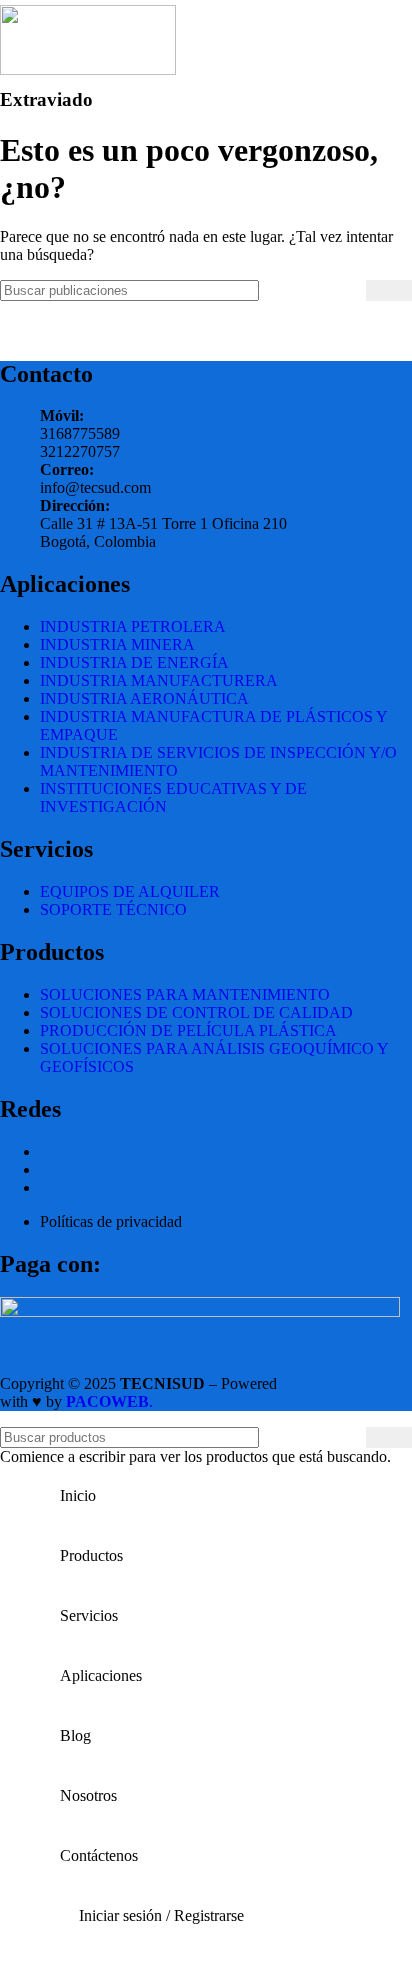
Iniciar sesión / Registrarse (161, 1915)
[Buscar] (389, 290)
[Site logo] (88, 69)
